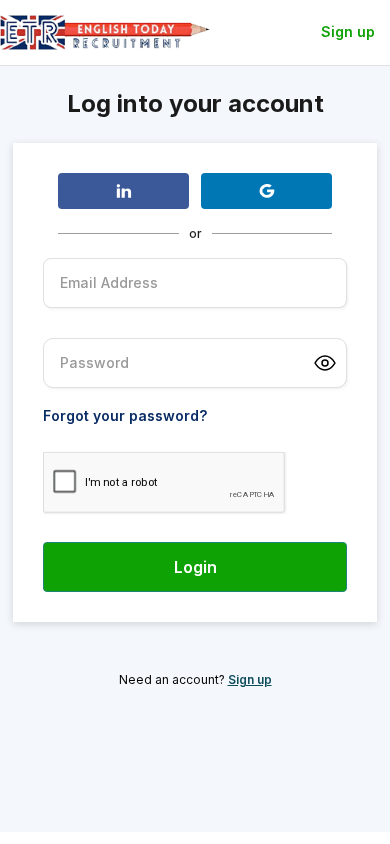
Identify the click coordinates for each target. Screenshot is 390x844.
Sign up (348, 31)
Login (195, 567)
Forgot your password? (125, 416)
